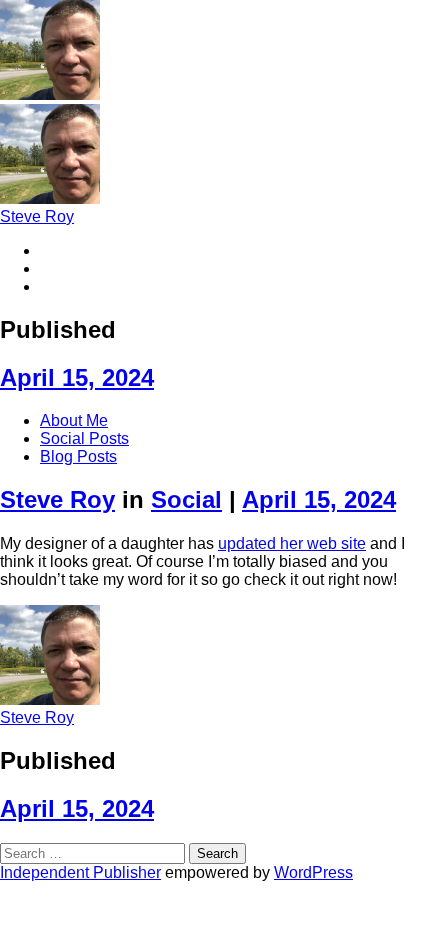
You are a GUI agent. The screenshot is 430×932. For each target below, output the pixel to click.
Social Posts (84, 438)
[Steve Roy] (50, 94)
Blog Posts (78, 456)
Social (186, 499)
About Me (74, 420)
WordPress (313, 872)
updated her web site (292, 543)
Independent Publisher (80, 872)
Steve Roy (37, 216)
